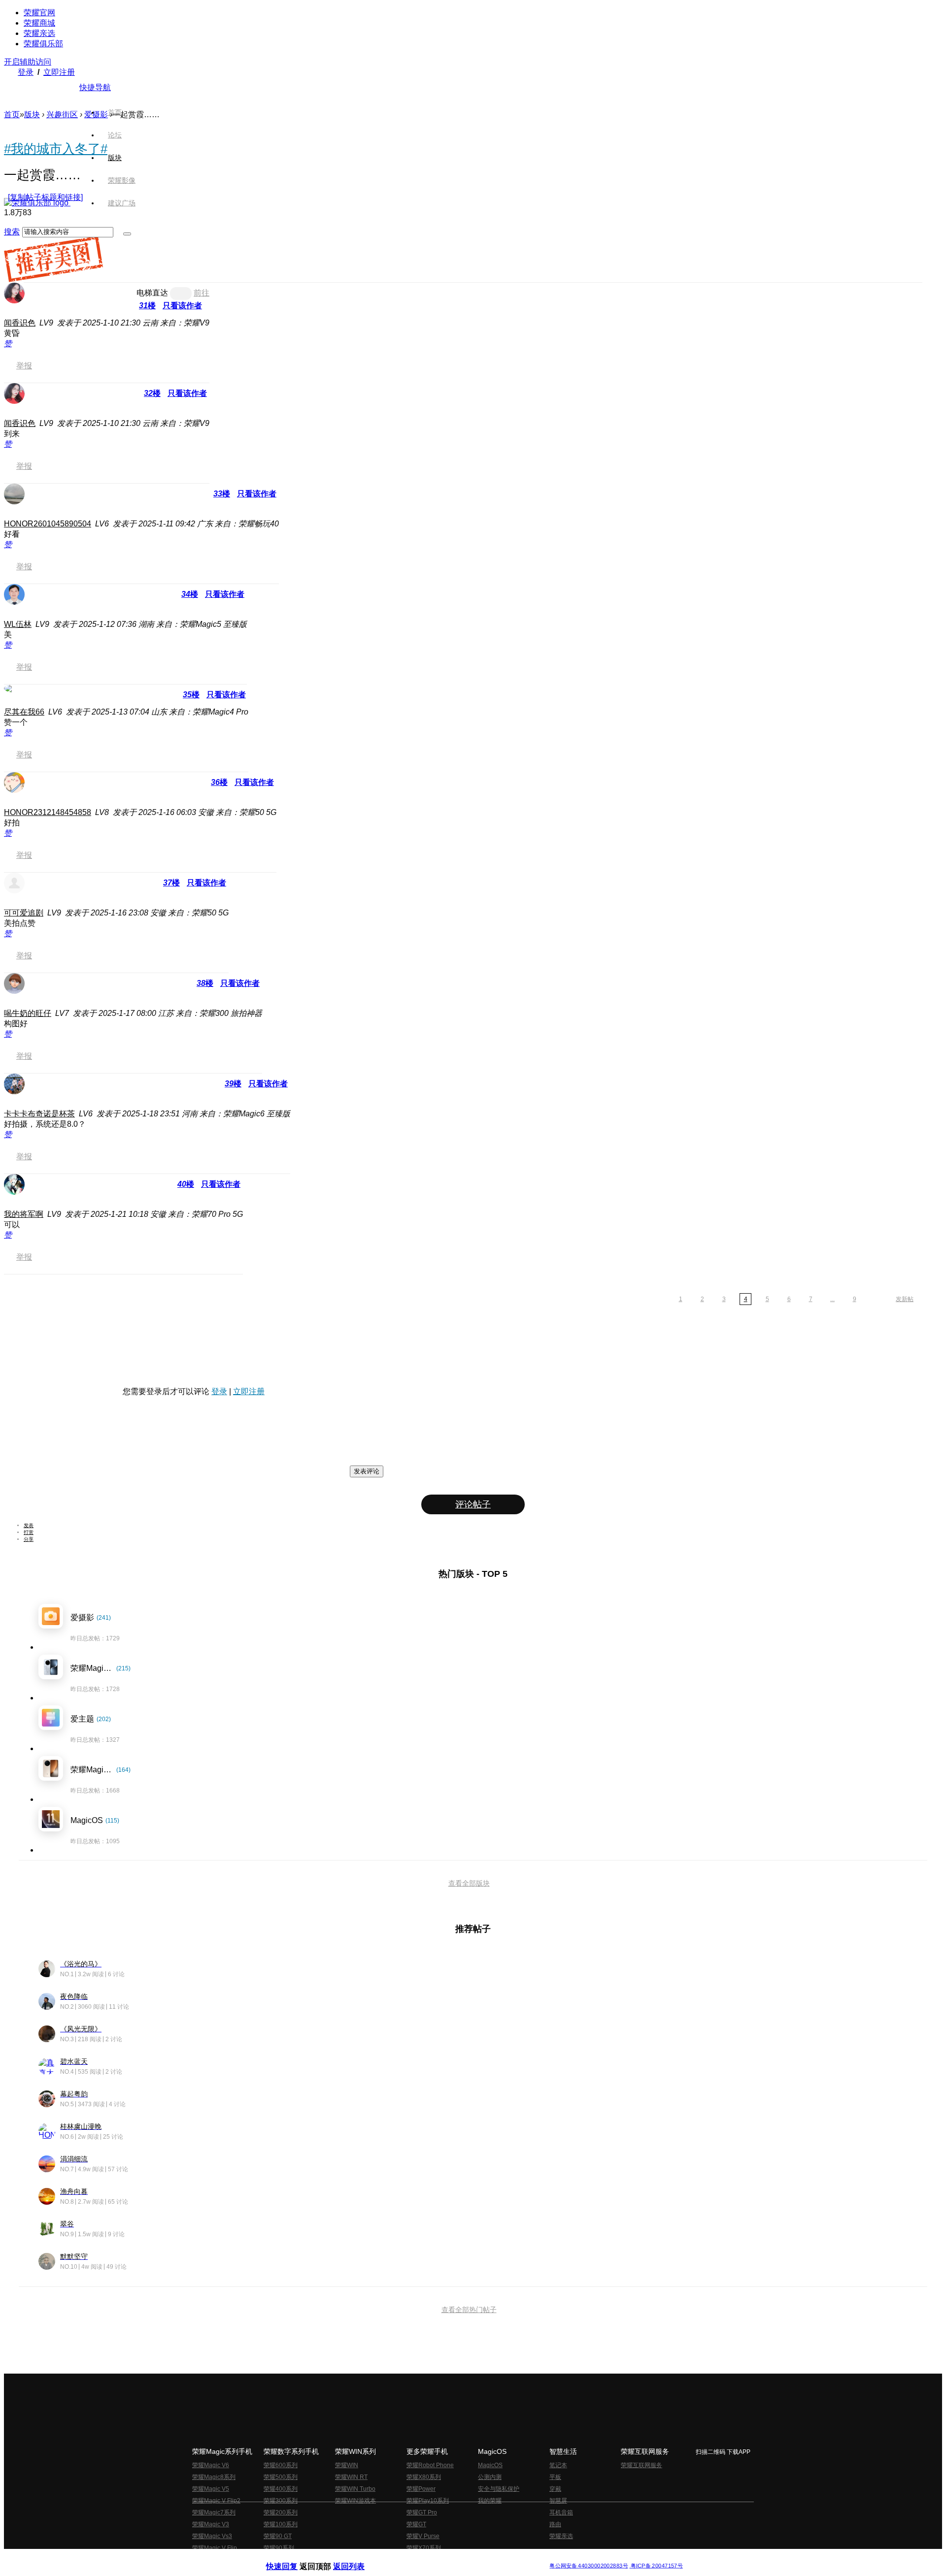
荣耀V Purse (423, 2536)
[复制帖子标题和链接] (45, 197)
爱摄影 (96, 114)
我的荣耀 (490, 2501)
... (832, 1299)
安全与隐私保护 (499, 2489)
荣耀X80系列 (424, 2477)
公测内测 (490, 2477)
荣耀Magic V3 (211, 2524)
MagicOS (490, 2465)
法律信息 (440, 2558)
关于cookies (413, 2558)
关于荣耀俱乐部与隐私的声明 (358, 2558)
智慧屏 (558, 2501)
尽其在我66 (24, 712)
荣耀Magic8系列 (214, 2477)
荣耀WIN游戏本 (355, 2501)
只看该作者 (182, 306)
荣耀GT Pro (422, 2512)
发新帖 (905, 1299)
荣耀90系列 (279, 2548)
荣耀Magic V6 (211, 2465)
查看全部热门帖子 (469, 2310)
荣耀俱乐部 (43, 44)
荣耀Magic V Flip (215, 2548)
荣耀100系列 (281, 2524)
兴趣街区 (62, 114)
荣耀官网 (39, 13)
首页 (115, 112)
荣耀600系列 (281, 2465)
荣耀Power (421, 2489)
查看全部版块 (469, 1883)
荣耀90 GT (278, 2536)
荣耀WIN (347, 2465)
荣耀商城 (39, 23)
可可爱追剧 (24, 913)
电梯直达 (152, 293)
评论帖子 (473, 1504)
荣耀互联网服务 (642, 2465)
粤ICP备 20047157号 (656, 2566)
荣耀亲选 (39, 33)
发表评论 (367, 1471)
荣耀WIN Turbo (355, 2489)
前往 (202, 293)
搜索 (12, 232)
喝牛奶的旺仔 (28, 1013)
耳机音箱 (561, 2512)
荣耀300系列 (281, 2501)
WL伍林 (18, 624)
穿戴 (555, 2489)
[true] (127, 234)
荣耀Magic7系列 (214, 2512)
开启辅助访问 (28, 62)
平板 (555, 2477)
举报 (24, 366)
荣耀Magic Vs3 (212, 2536)
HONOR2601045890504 (48, 524)
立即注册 (59, 72)
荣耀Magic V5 (211, 2489)
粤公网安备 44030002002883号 (589, 2566)
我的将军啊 (24, 1214)
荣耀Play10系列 (428, 2501)
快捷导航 (95, 87)
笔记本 (558, 2465)
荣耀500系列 (281, 2477)
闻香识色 (20, 323)
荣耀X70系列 (424, 2548)
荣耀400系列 (281, 2489)
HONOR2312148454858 (48, 812)
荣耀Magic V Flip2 (216, 2501)
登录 (26, 72)
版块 (32, 114)
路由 (555, 2524)
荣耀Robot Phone (430, 2465)
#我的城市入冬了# (56, 149)
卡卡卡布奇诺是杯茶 (39, 1114)
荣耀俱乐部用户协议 (292, 2558)
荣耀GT (416, 2524)
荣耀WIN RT (351, 2477)
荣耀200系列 (281, 2512)
